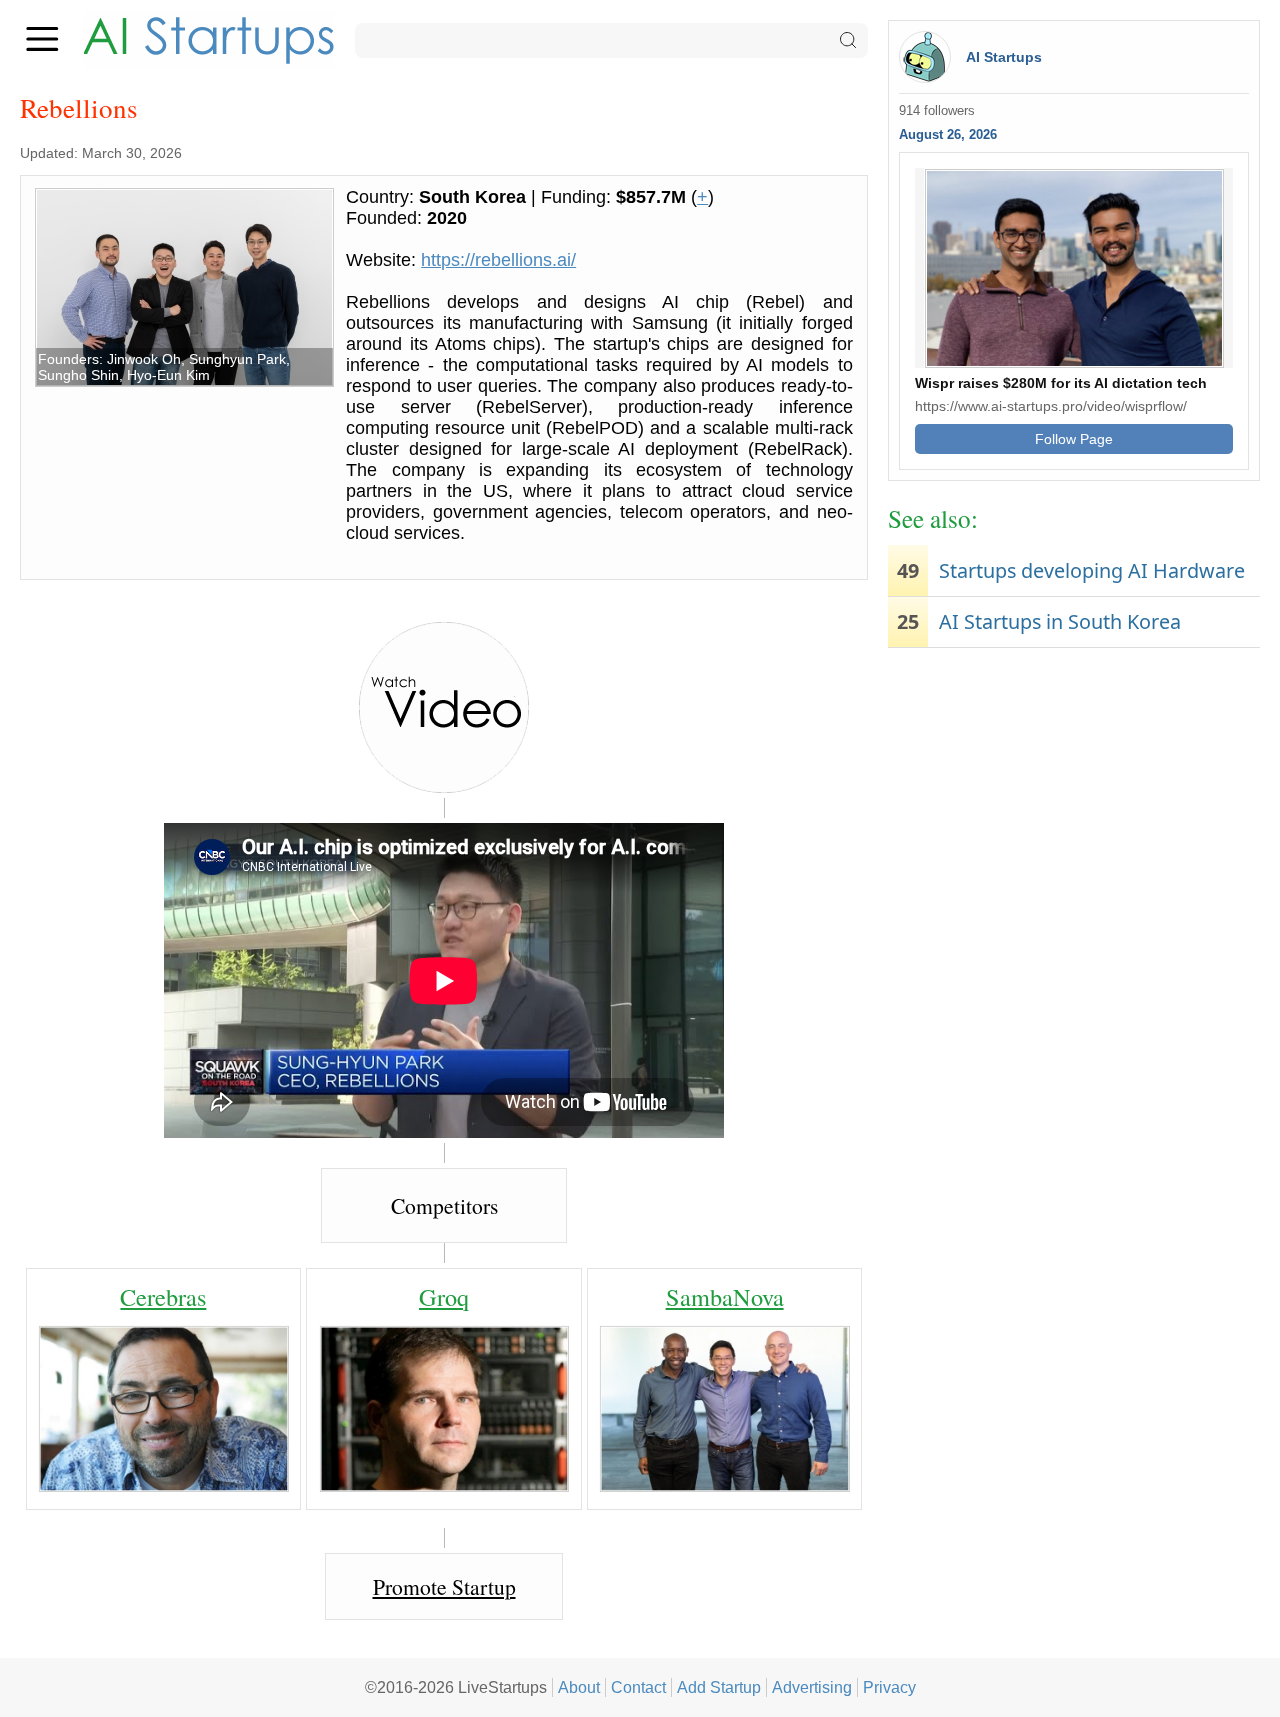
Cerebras (163, 1296)
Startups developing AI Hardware (1092, 570)
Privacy (889, 1687)
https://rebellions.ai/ (498, 260)
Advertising (812, 1687)
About (579, 1687)
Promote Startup (444, 1586)
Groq (444, 1296)
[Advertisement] (1074, 813)
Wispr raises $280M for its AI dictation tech (1061, 383)
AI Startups (1004, 57)
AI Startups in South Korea (1060, 621)
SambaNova (725, 1296)
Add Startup (719, 1687)
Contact (638, 1687)
